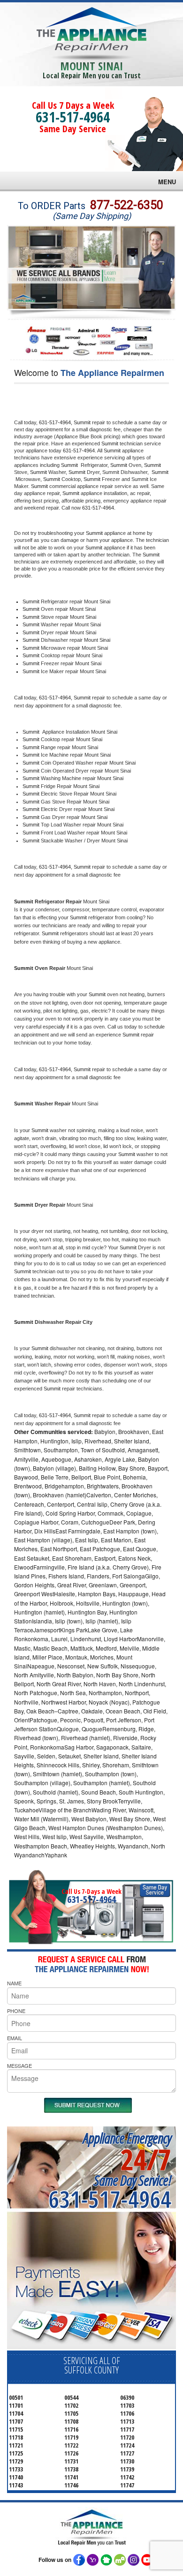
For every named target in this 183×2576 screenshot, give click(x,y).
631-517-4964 (73, 117)
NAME (14, 1983)
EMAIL (15, 2038)
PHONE (16, 2011)
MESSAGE (19, 2065)
